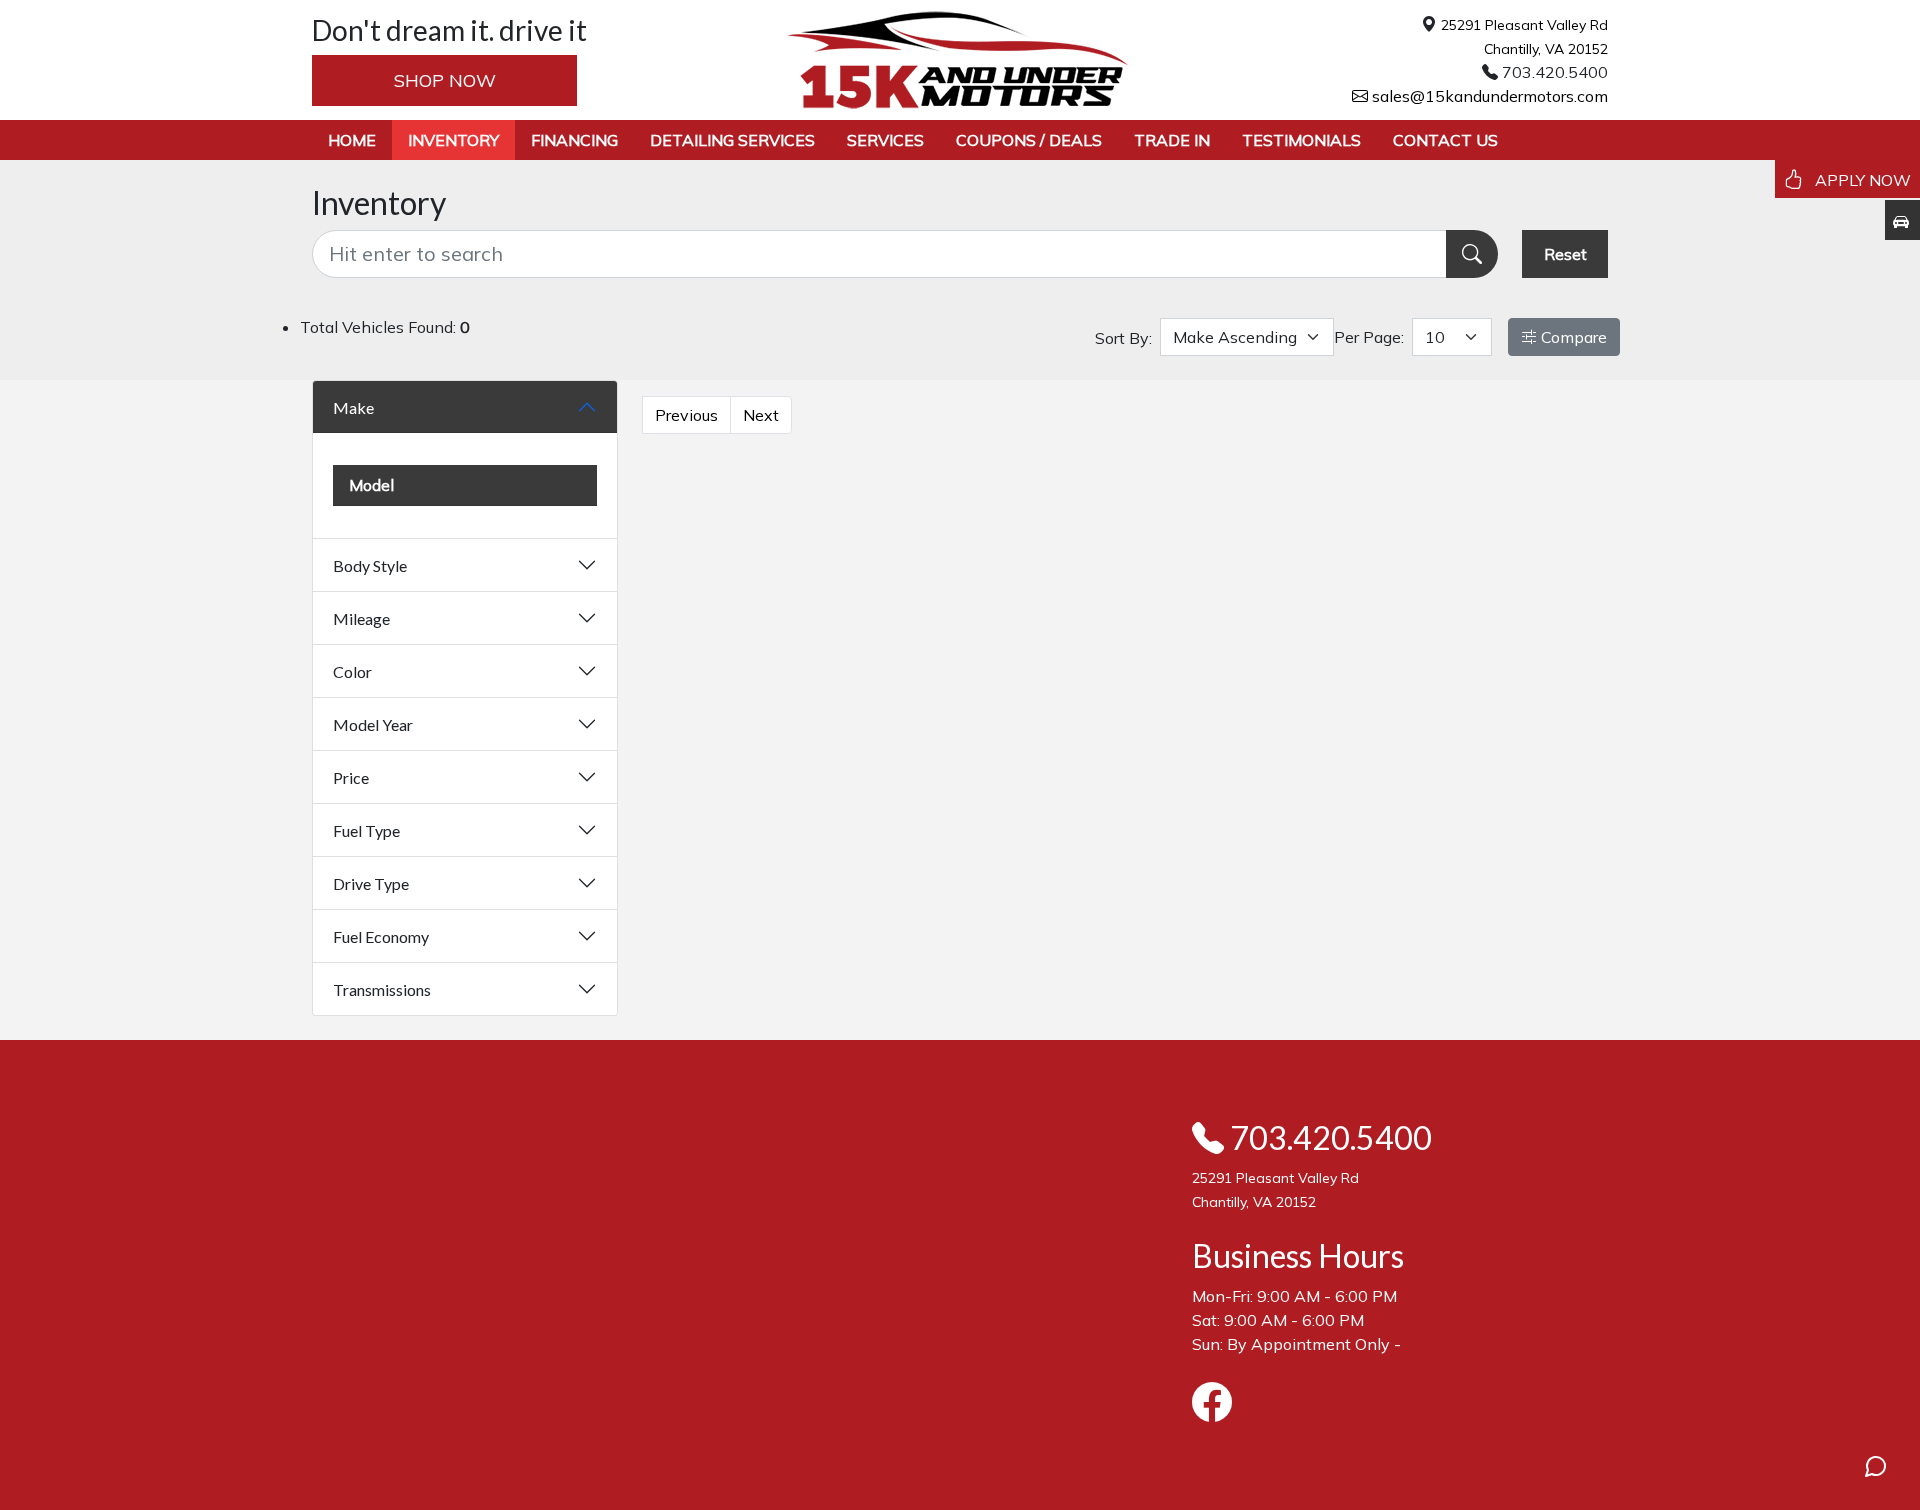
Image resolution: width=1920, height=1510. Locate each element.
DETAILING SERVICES (732, 140)
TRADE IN (1172, 140)
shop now (445, 80)
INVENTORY (453, 140)
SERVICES (885, 140)
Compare (1572, 337)
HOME (352, 140)
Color (352, 671)
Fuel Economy (381, 936)
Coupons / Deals (1029, 140)
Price (351, 777)
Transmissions (382, 989)
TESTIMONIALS (1301, 140)
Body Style (370, 565)
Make (353, 407)
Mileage (361, 618)
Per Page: (1369, 337)
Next (761, 415)
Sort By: (1123, 338)
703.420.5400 (1328, 1137)
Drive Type (371, 883)
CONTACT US (1445, 140)
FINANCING (574, 140)
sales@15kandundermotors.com (1488, 96)
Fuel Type (366, 830)
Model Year (373, 724)
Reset (1565, 254)
